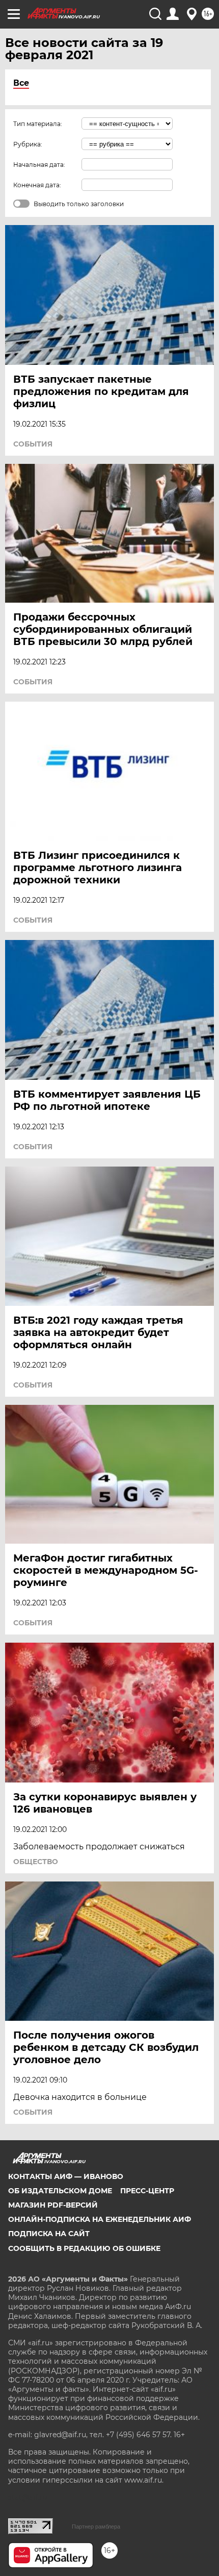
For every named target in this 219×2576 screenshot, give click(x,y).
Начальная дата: (39, 165)
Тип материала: (38, 124)
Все (21, 83)
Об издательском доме (60, 2191)
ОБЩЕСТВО (36, 1862)
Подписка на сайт (49, 2234)
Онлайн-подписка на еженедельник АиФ (100, 2219)
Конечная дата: (37, 185)
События (33, 444)
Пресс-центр (147, 2191)
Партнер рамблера (96, 2527)
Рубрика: (28, 144)
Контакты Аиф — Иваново (66, 2176)
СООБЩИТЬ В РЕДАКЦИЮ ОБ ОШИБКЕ (84, 2248)
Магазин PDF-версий (53, 2205)
